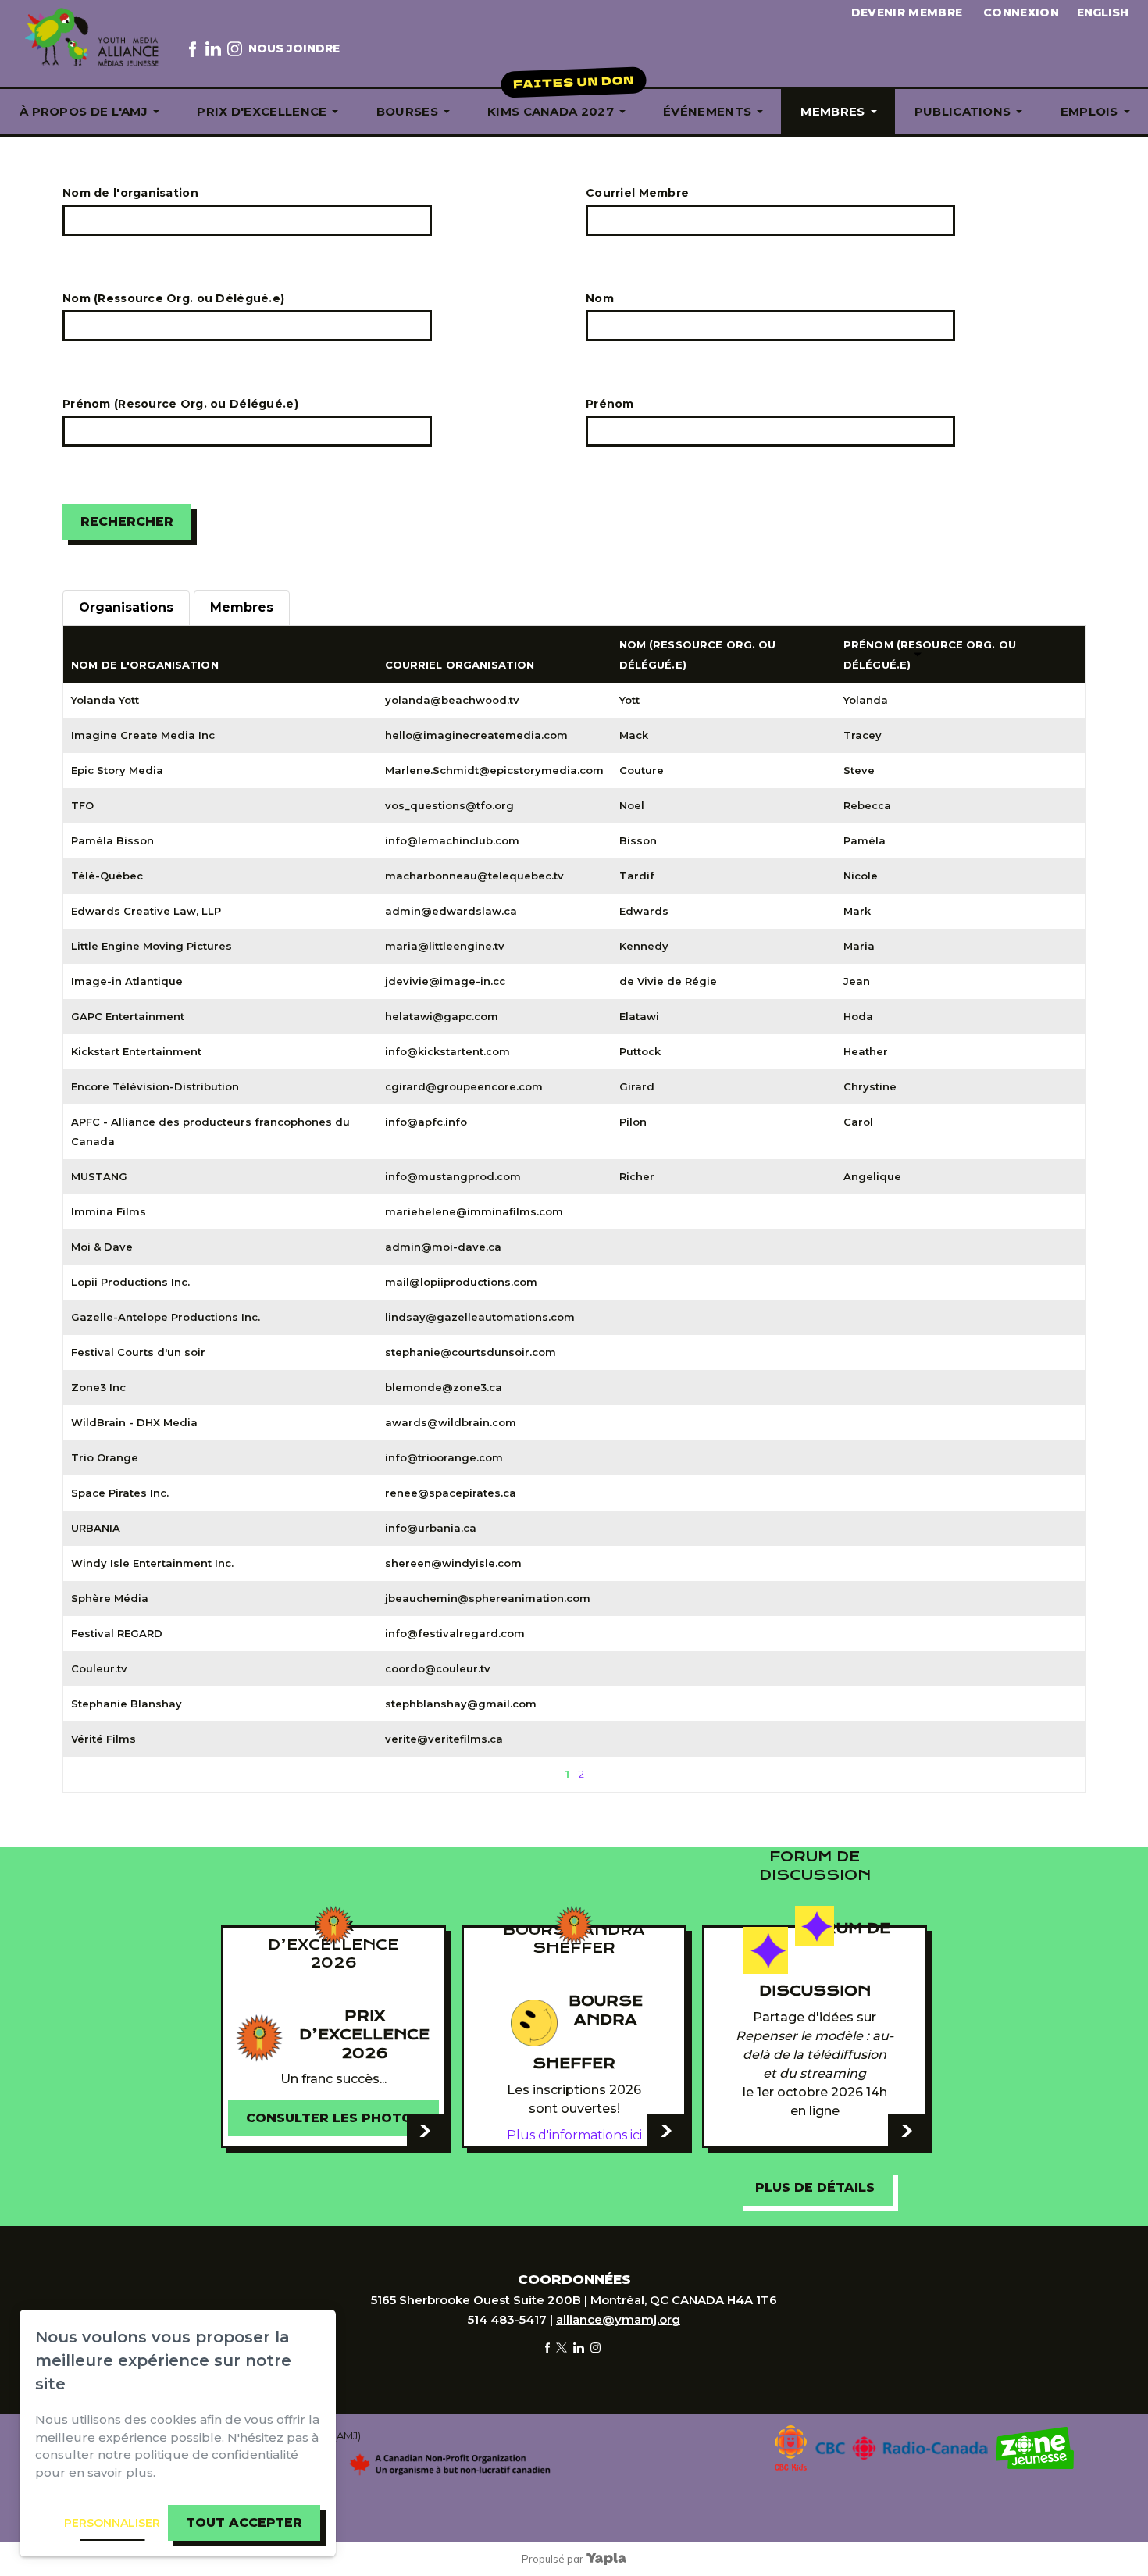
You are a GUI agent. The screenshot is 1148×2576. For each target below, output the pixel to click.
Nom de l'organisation (130, 193)
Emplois (1089, 111)
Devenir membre (907, 12)
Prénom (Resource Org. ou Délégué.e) (180, 404)
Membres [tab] (242, 607)
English (1103, 12)
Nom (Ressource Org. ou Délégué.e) (173, 298)
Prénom (610, 404)
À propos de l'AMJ (84, 111)
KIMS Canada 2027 (551, 111)
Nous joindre (294, 48)
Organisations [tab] (126, 607)
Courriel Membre (637, 193)
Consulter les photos (333, 2118)
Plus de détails (815, 2187)
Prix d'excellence (262, 111)
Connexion (1021, 12)
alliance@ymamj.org (618, 2319)
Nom (600, 298)
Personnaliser (112, 2523)
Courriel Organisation (460, 665)
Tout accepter (244, 2522)
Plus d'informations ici (574, 2135)
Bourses (407, 111)
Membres (832, 111)
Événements (707, 111)
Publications (963, 111)
